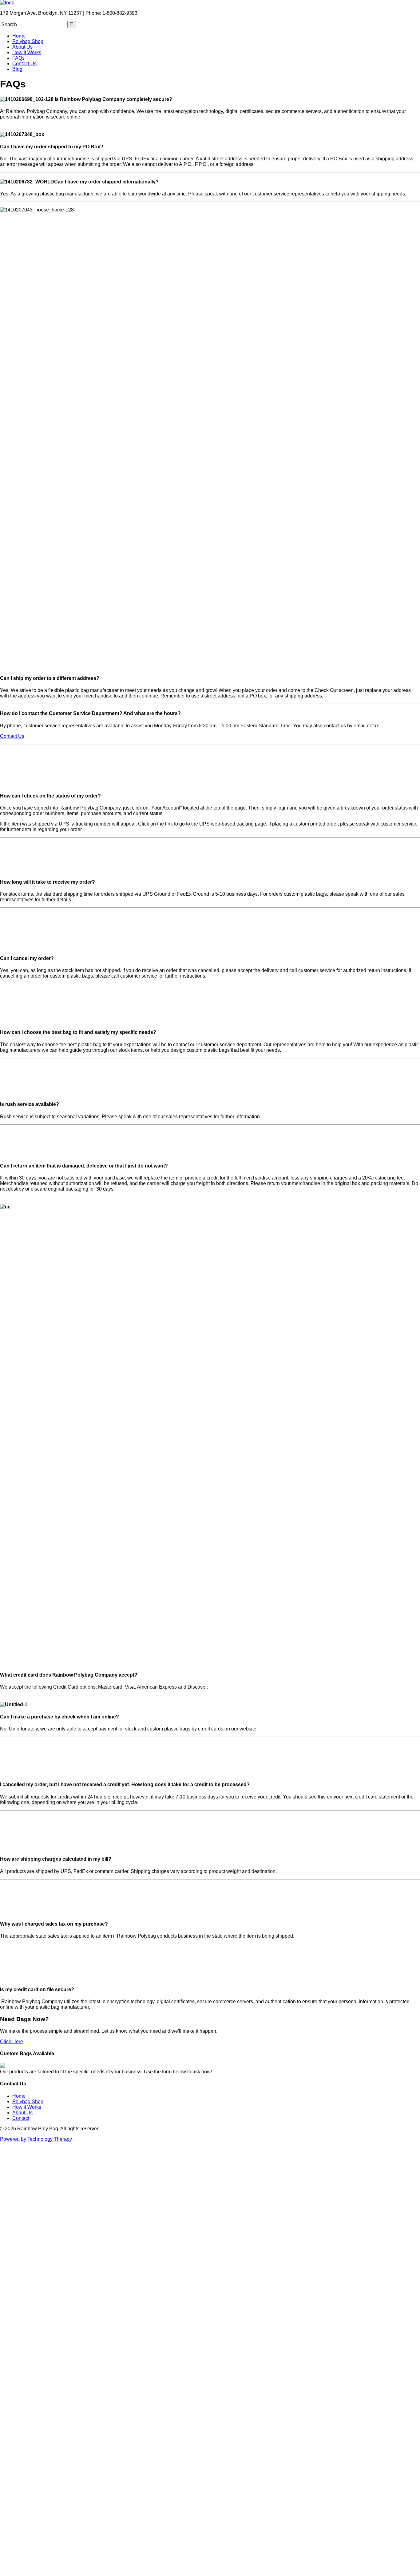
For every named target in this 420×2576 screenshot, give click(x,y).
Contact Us (24, 64)
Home (19, 36)
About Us (22, 47)
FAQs (18, 58)
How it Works (27, 52)
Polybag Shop (28, 41)
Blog (17, 69)
